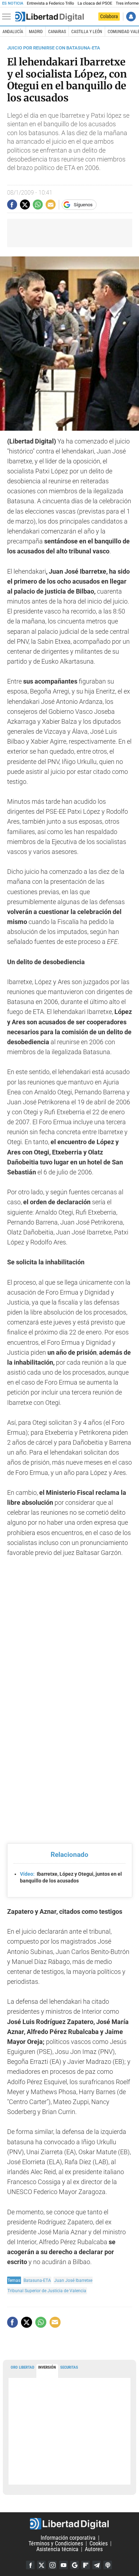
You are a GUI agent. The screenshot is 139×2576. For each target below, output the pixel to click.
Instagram (52, 2565)
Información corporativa (68, 2538)
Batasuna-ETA (37, 2280)
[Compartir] (12, 205)
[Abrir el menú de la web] (8, 17)
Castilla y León (87, 32)
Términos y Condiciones (56, 2543)
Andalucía (13, 32)
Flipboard (86, 2565)
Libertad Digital (69, 2524)
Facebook (30, 2565)
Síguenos (83, 205)
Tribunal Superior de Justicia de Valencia (47, 2291)
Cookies (99, 2543)
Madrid (36, 32)
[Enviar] (38, 205)
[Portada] (50, 17)
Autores (94, 2549)
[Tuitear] (25, 205)
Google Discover (74, 2565)
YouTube (63, 2565)
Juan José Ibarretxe (73, 2280)
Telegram (97, 2565)
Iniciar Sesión (131, 17)
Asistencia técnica (57, 2549)
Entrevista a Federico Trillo (50, 3)
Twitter (41, 2565)
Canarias (57, 32)
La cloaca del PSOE (95, 3)
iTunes (108, 2565)
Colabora (109, 16)
